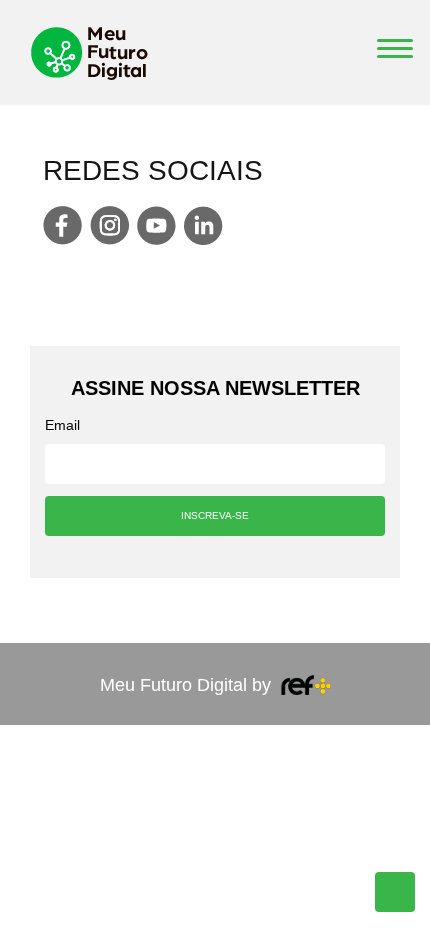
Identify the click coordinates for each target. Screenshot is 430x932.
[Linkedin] (203, 225)
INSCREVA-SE (215, 515)
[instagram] (109, 225)
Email (62, 425)
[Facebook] (62, 225)
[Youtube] (156, 225)
